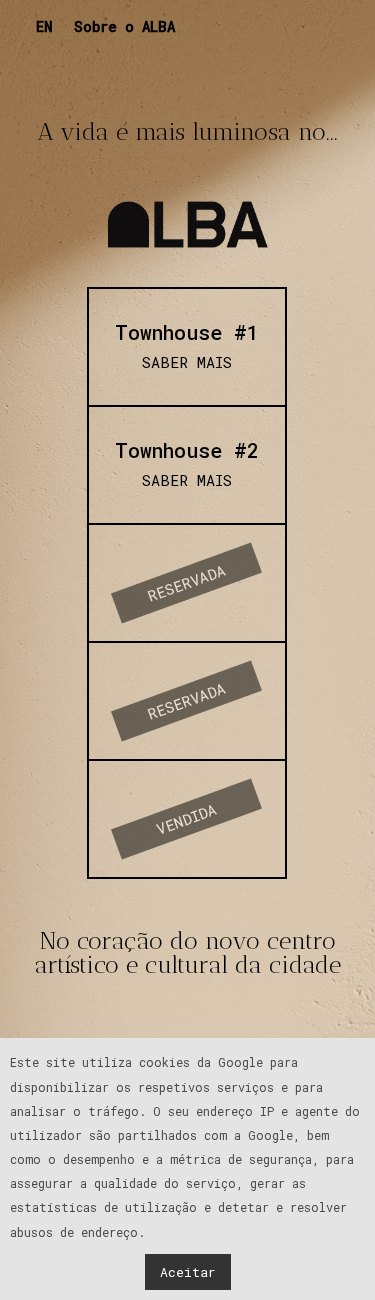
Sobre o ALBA (124, 26)
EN (44, 26)
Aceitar (188, 1272)
